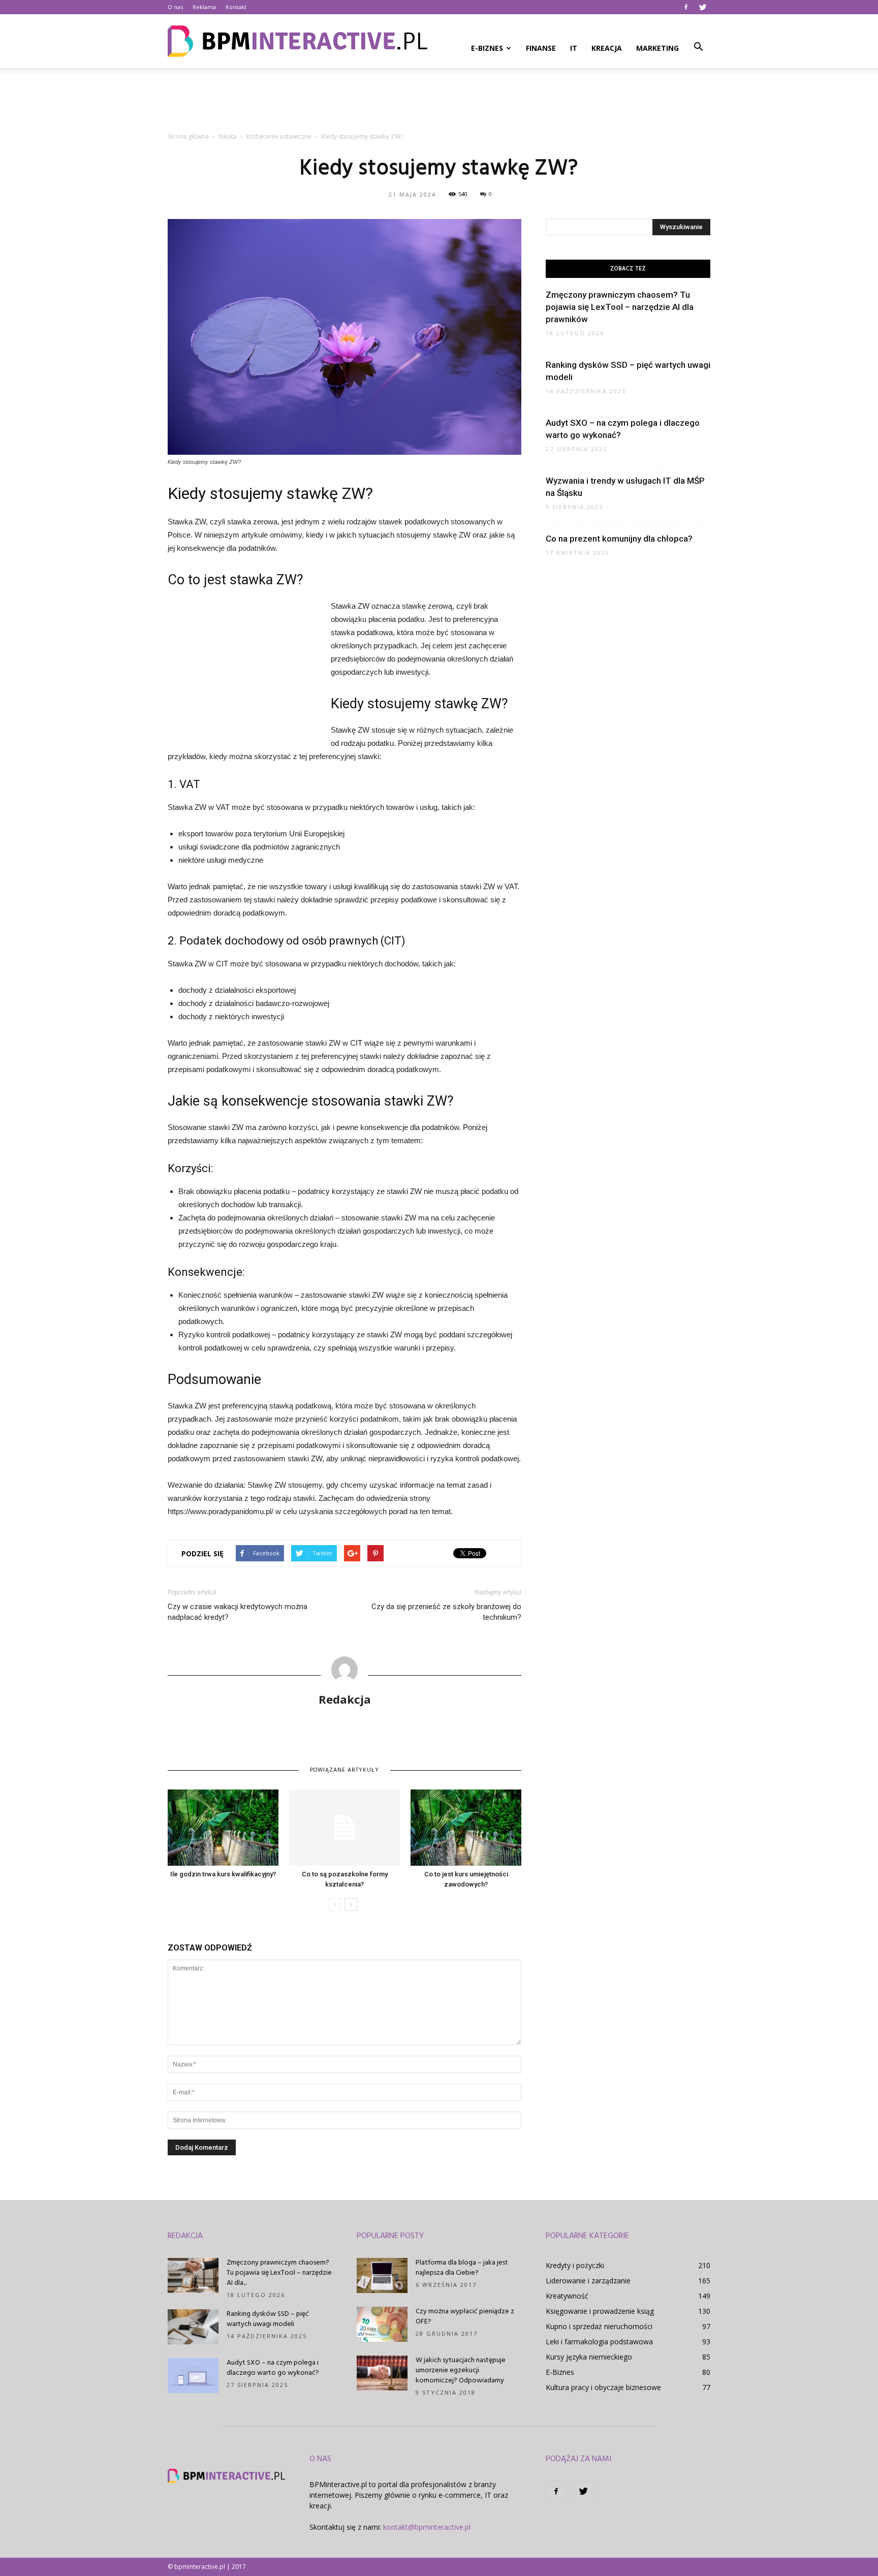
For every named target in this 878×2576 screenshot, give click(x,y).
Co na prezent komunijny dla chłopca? (619, 539)
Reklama (204, 7)
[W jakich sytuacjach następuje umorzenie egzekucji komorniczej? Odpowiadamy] (382, 2373)
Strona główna (188, 136)
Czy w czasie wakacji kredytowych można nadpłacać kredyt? (238, 1612)
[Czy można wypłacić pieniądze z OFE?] (382, 2324)
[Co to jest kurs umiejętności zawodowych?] (466, 1828)
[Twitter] (703, 7)
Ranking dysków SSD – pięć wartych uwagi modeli (268, 2319)
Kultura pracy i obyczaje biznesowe (603, 2387)
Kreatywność (567, 2296)
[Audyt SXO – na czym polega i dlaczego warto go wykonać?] (193, 2376)
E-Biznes (487, 48)
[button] (698, 47)
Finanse (541, 48)
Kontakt (236, 7)
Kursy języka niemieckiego (589, 2357)
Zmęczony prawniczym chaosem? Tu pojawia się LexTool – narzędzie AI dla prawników (620, 307)
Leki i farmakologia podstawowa (599, 2342)
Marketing (657, 48)
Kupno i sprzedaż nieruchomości (599, 2326)
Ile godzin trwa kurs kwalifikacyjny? (223, 1874)
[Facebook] (686, 7)
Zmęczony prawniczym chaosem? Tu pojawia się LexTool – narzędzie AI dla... (279, 2273)
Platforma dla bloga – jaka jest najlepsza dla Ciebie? (462, 2268)
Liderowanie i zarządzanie (588, 2281)
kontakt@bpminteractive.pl (427, 2527)
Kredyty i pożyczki (575, 2265)
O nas (175, 7)
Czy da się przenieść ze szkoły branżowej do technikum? (446, 1612)
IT (574, 48)
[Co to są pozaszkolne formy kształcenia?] (344, 1828)
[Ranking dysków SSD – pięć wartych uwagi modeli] (193, 2327)
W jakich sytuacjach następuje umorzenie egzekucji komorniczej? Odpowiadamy (461, 2370)
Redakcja (345, 1699)
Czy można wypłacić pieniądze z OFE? (465, 2317)
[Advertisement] (439, 103)
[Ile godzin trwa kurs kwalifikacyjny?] (223, 1828)
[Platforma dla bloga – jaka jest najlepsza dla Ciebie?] (382, 2275)
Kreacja (607, 48)
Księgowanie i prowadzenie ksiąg (600, 2311)
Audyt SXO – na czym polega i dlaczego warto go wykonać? (273, 2368)
